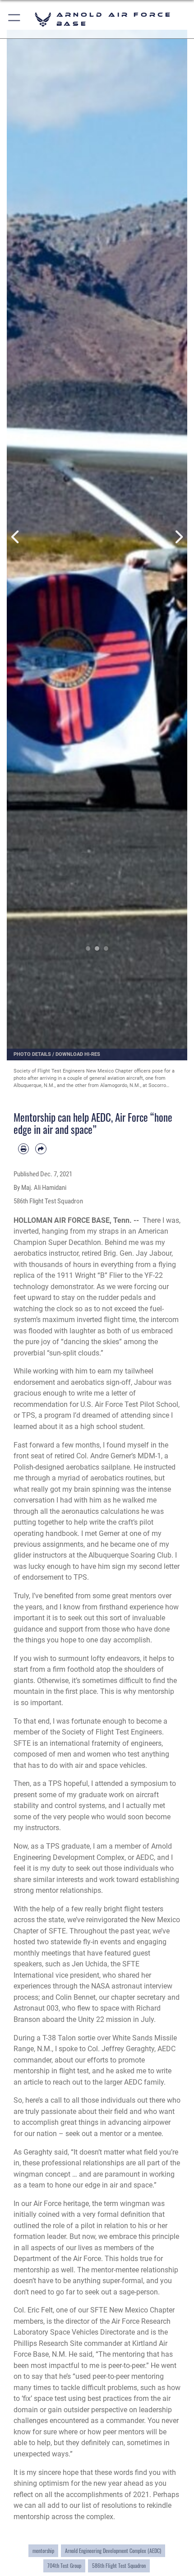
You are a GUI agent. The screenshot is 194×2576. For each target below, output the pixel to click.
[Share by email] (41, 1149)
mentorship (43, 2551)
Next (178, 537)
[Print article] (23, 1149)
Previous (16, 537)
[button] (15, 19)
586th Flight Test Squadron (119, 2565)
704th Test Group (64, 2565)
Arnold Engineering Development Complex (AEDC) (113, 2551)
